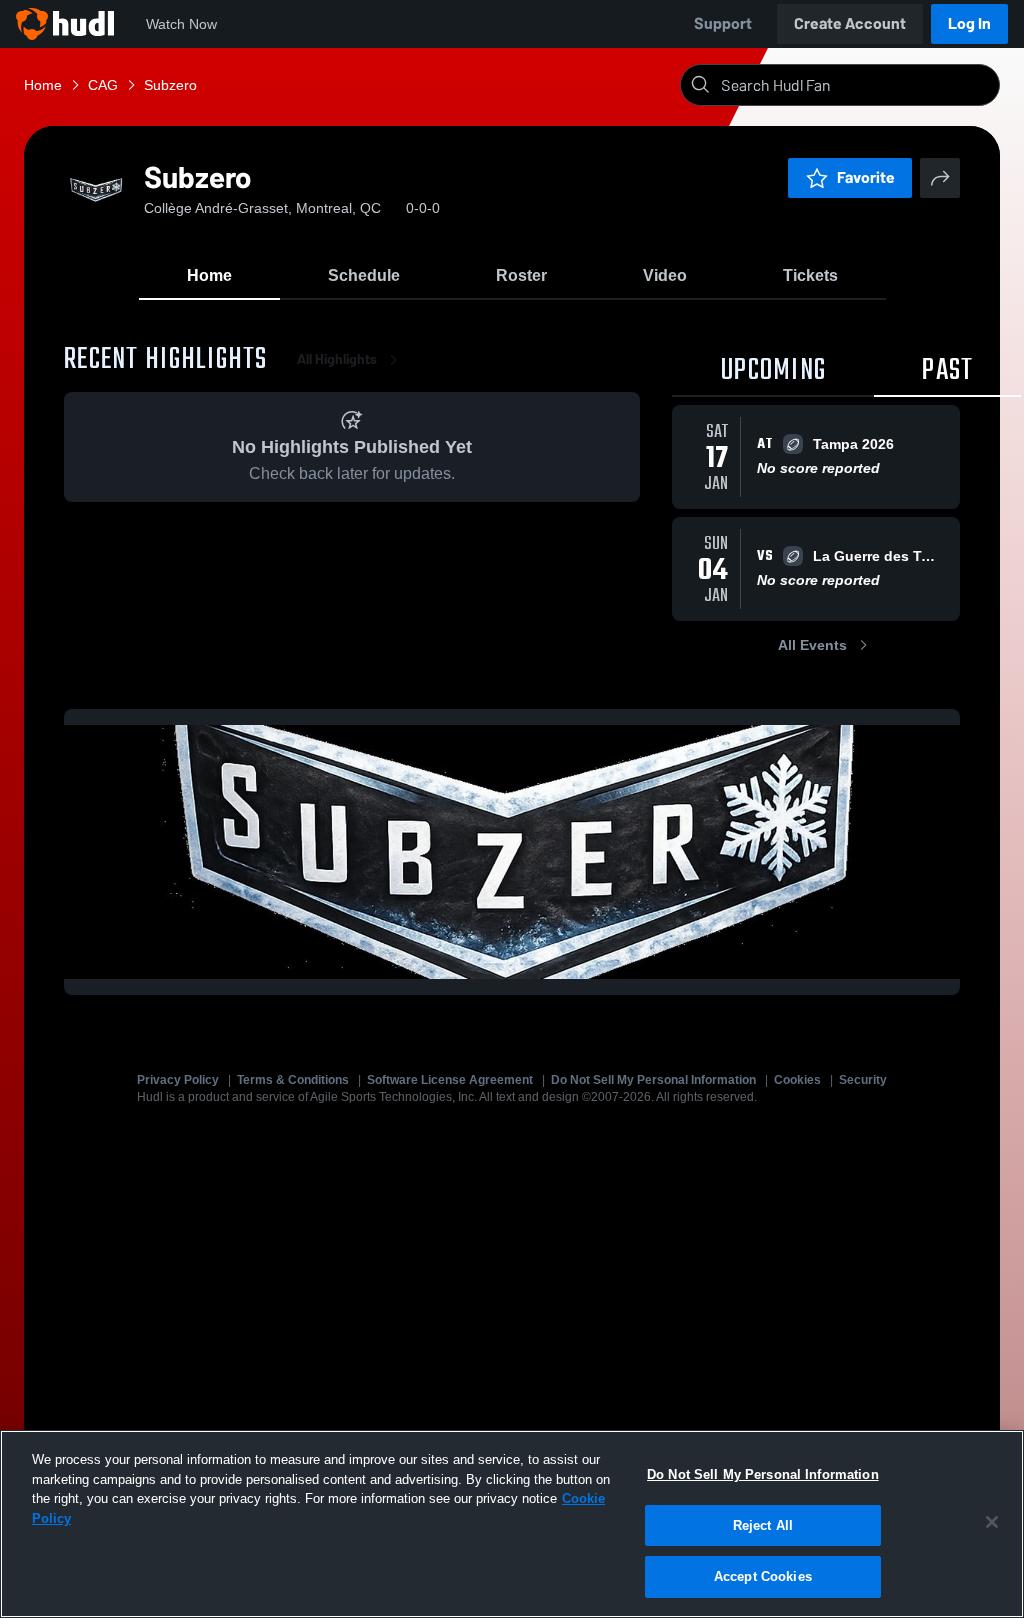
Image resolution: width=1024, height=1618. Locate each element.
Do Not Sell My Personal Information (653, 1080)
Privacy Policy (178, 1080)
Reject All (763, 1525)
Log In (969, 23)
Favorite (866, 177)
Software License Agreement (450, 1080)
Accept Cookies (763, 1576)
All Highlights (337, 359)
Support (723, 23)
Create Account (850, 23)
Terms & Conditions (293, 1080)
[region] (512, 1524)
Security (863, 1080)
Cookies (797, 1080)
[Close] (992, 1522)
